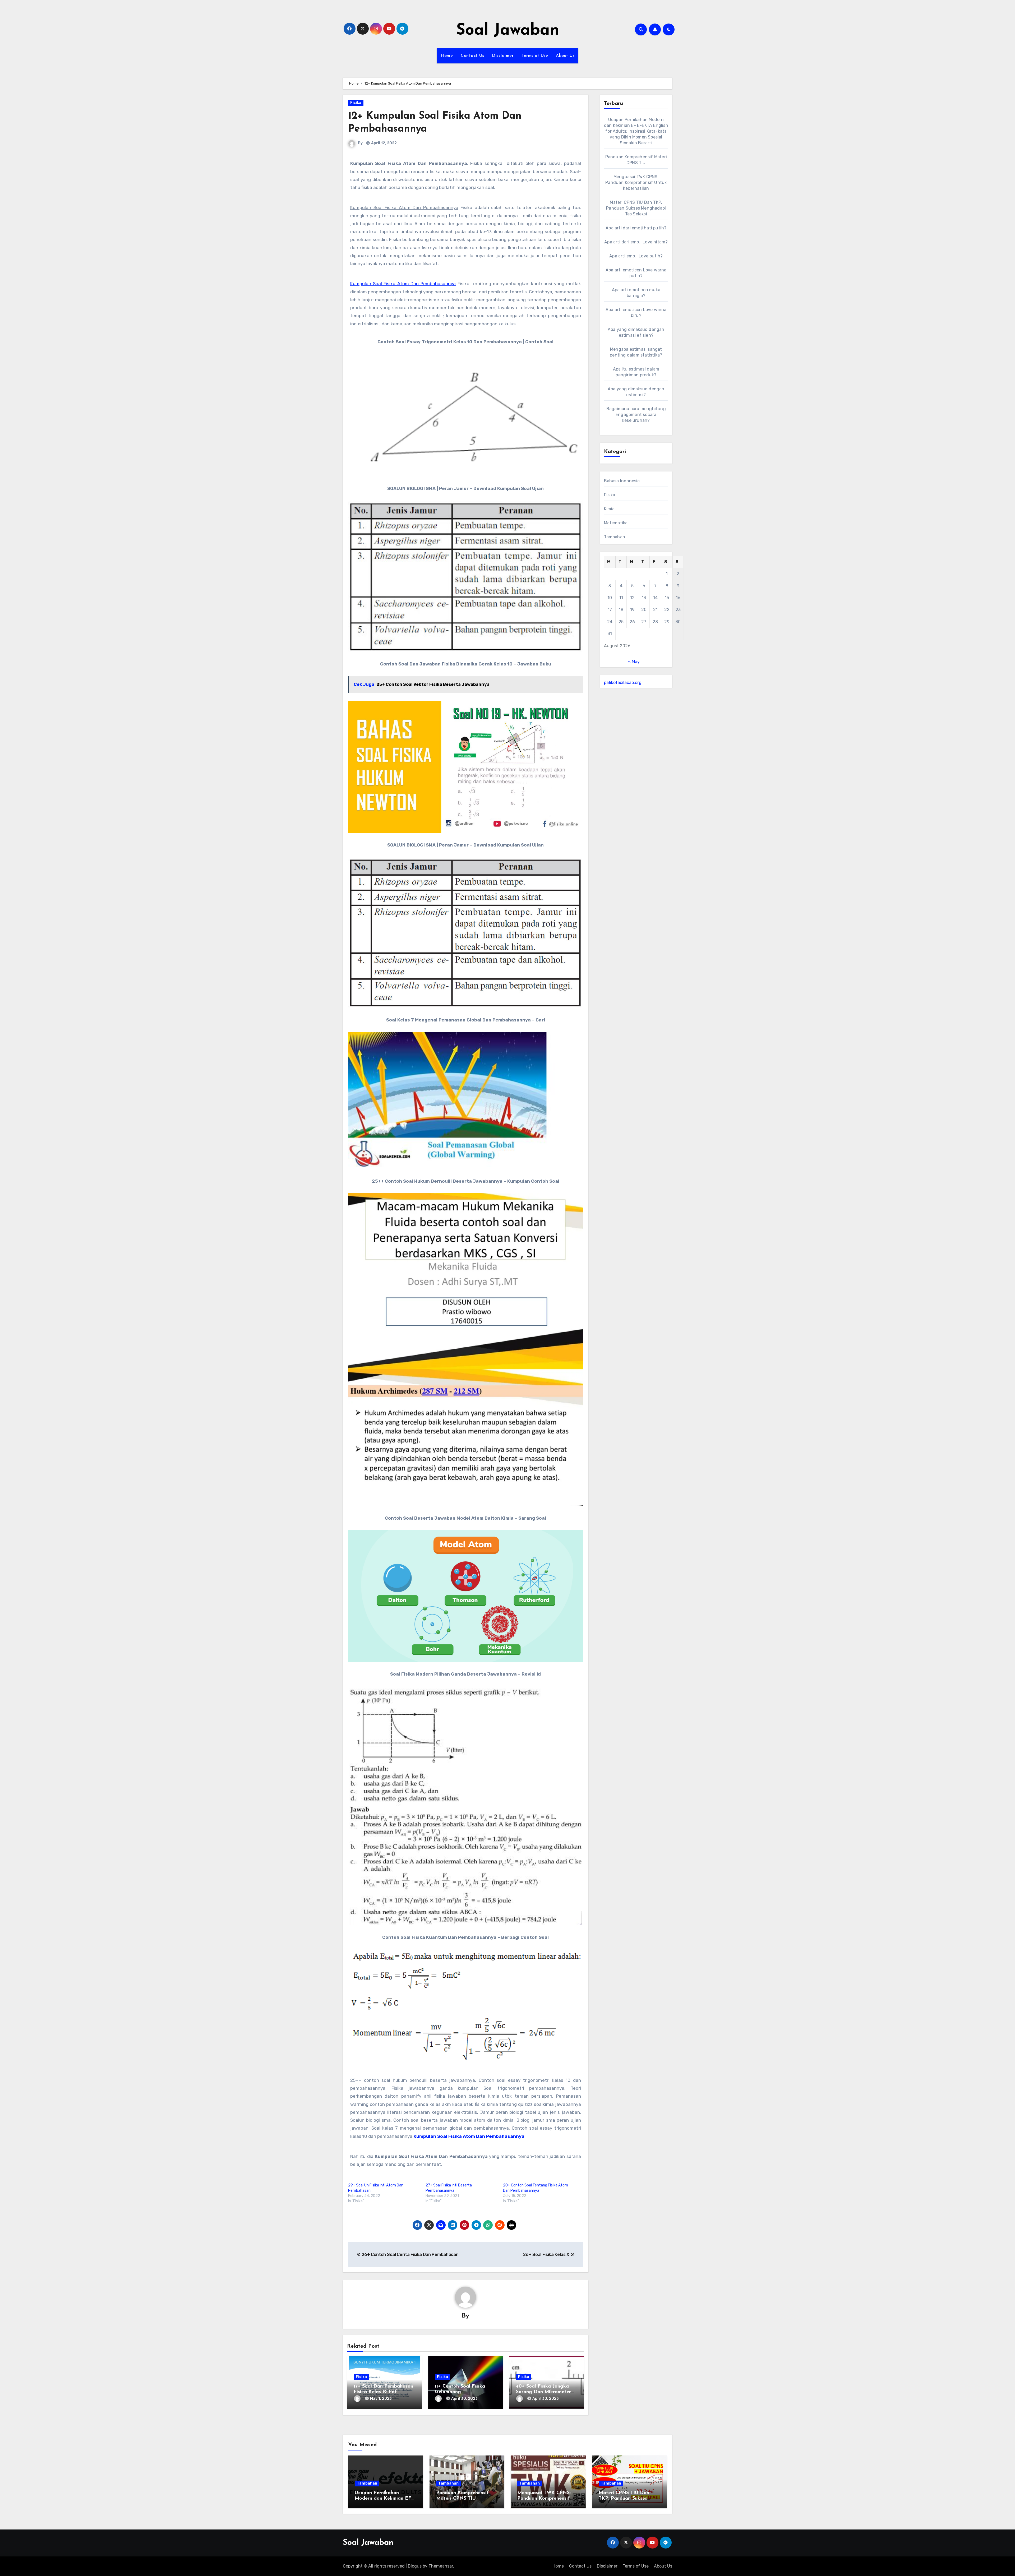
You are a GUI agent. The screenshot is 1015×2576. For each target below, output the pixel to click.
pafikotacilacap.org (623, 683)
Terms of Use (535, 56)
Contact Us (472, 56)
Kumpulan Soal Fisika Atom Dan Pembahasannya (403, 284)
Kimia (609, 509)
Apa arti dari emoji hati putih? (636, 228)
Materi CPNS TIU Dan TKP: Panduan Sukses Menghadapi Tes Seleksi (636, 208)
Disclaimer (503, 56)
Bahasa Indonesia (622, 481)
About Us (565, 56)
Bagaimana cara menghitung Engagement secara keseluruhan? (636, 415)
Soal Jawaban (508, 31)
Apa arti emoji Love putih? (636, 256)
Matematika (616, 523)
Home (447, 56)
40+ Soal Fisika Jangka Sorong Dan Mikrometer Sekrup (543, 2392)
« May (634, 662)
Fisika (356, 103)
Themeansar (441, 2566)
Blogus (415, 2566)
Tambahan (615, 537)
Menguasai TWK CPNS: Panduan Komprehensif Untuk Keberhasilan (636, 182)
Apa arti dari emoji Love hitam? (636, 242)
